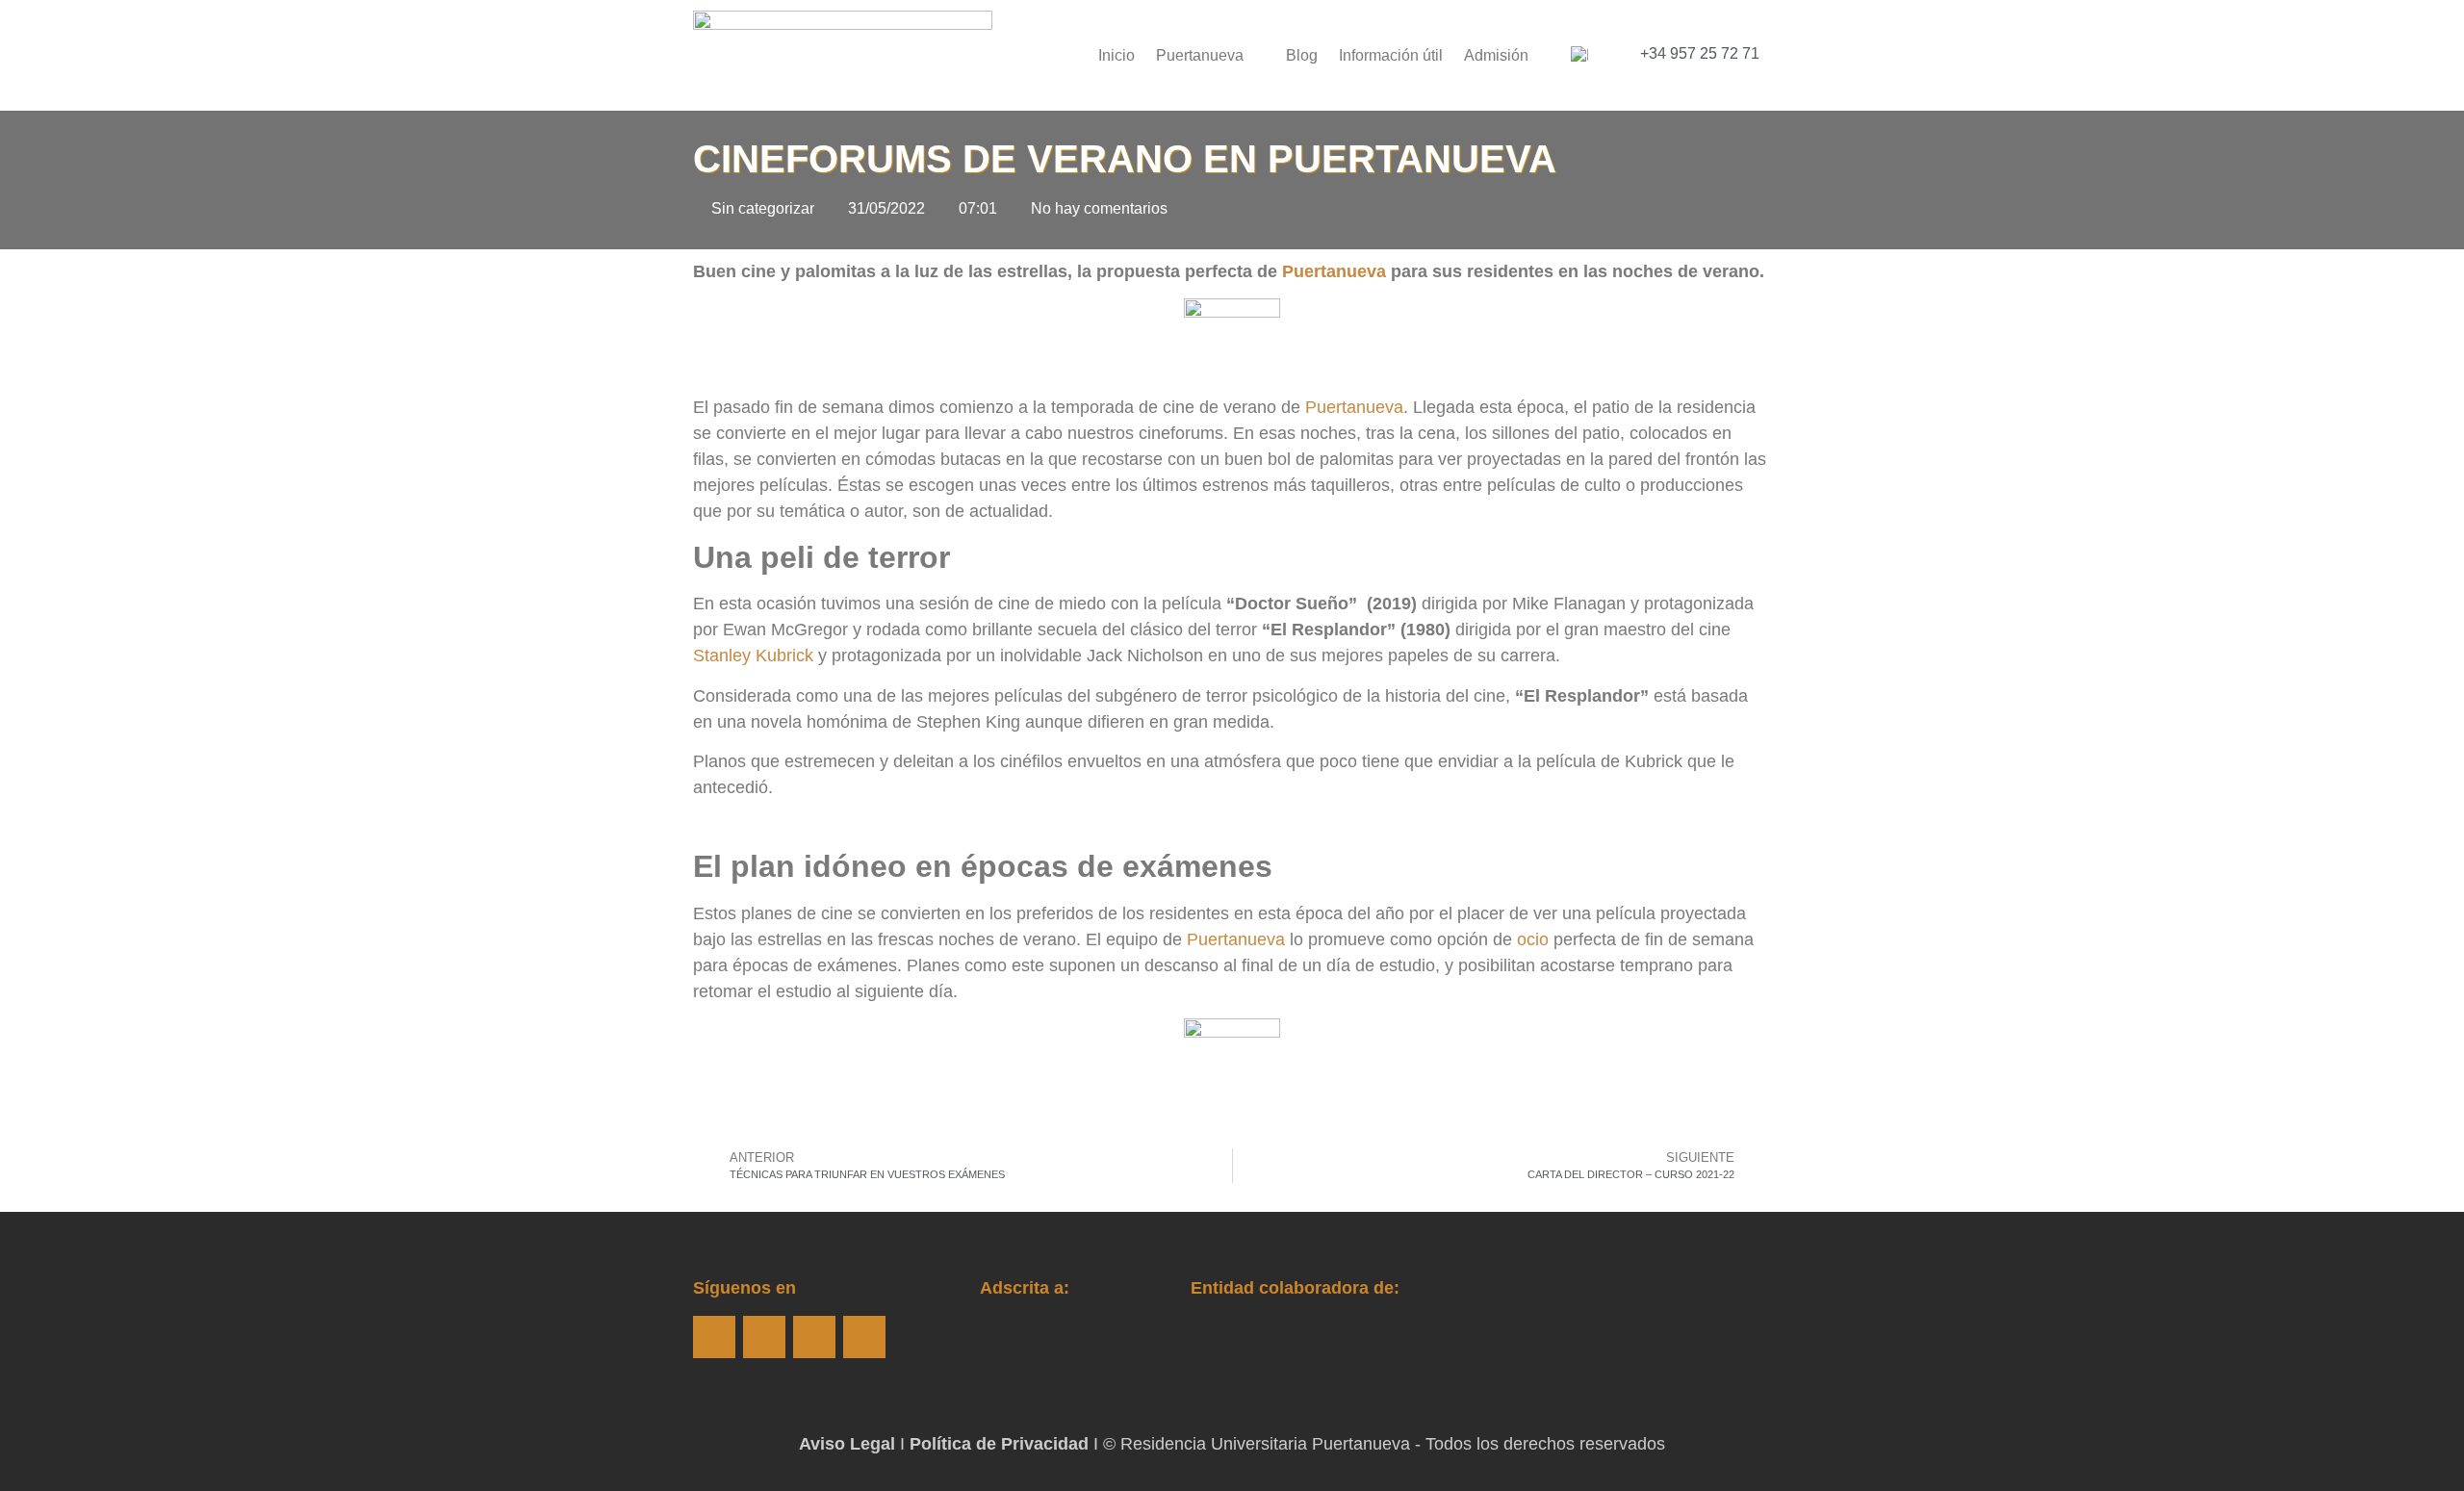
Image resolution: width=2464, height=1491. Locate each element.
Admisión (1496, 55)
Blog (1302, 55)
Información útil (1391, 55)
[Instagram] (764, 1337)
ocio (1533, 939)
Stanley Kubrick (753, 656)
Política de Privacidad (999, 1444)
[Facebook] (714, 1337)
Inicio (1116, 55)
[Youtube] (814, 1337)
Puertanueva (1200, 55)
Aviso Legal (847, 1444)
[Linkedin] (864, 1337)
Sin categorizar (763, 208)
